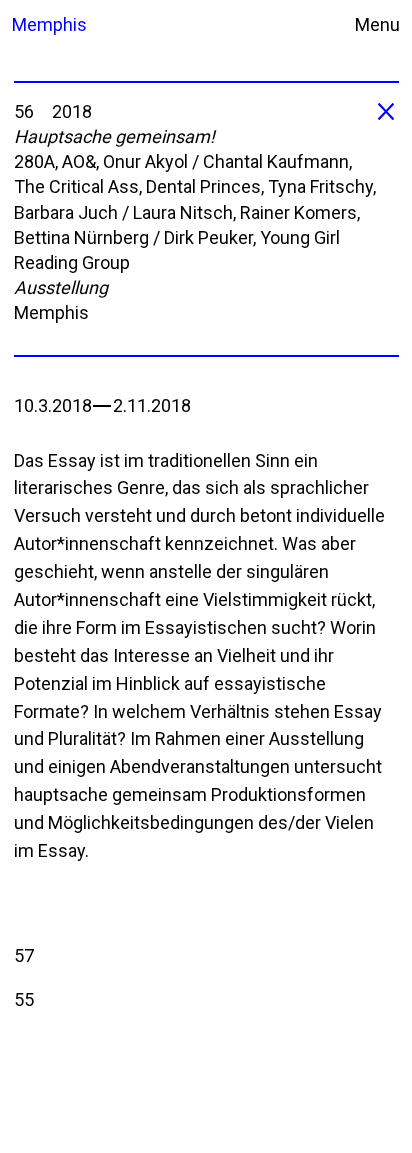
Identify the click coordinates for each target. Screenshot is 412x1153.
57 (24, 955)
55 (24, 999)
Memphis (44, 24)
